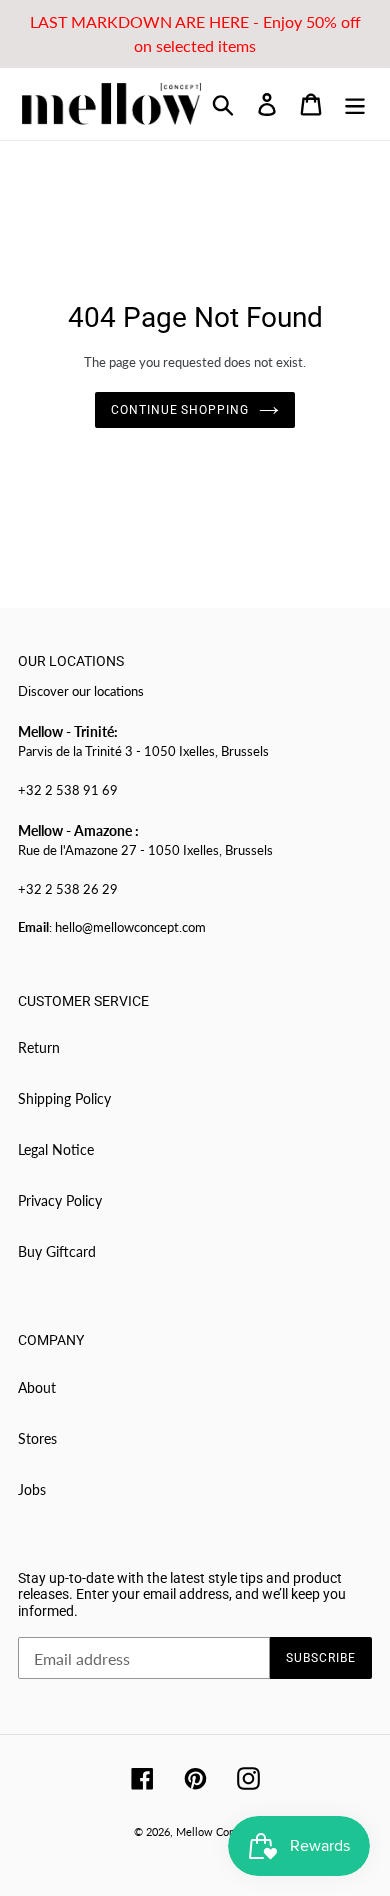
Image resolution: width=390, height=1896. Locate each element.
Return (39, 1047)
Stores (37, 1438)
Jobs (32, 1489)
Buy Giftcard (57, 1251)
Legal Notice (56, 1149)
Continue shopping (180, 410)
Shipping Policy (64, 1098)
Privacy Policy (60, 1200)
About (37, 1387)
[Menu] (355, 104)
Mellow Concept (216, 1831)
